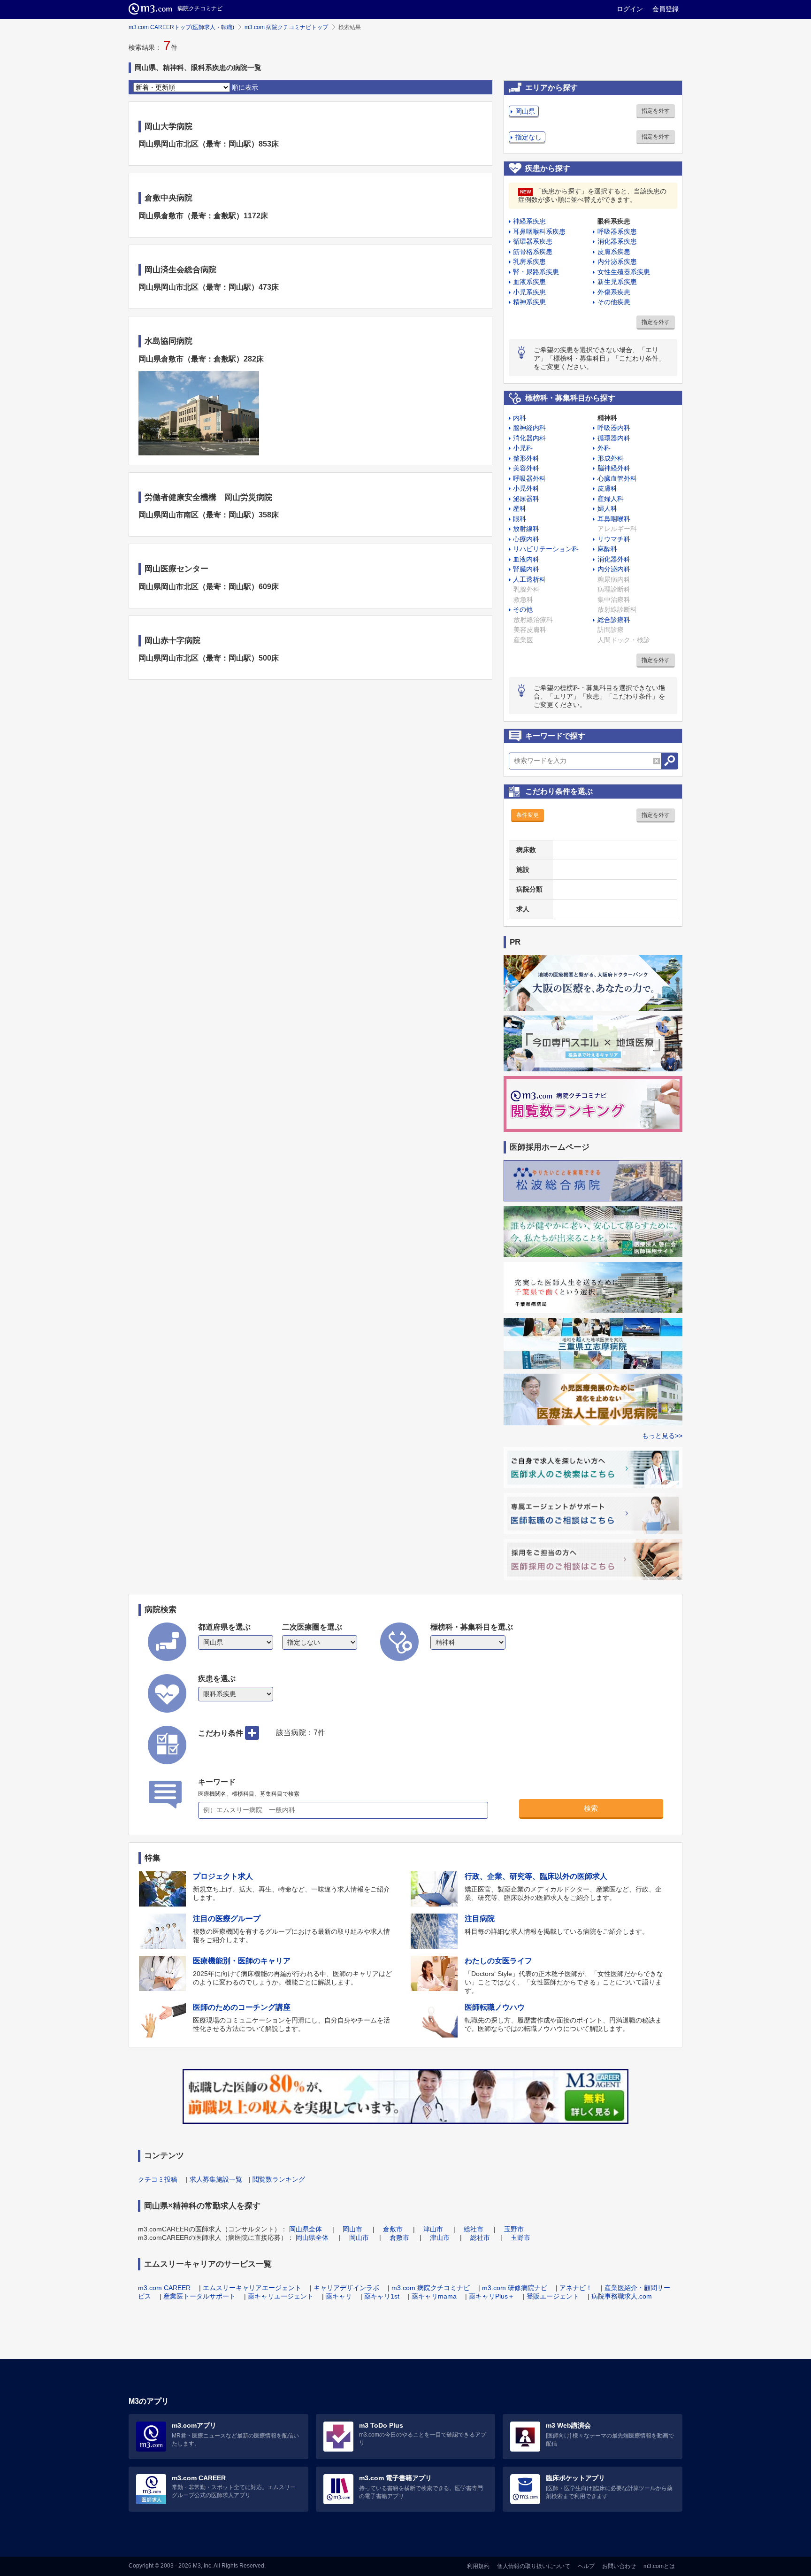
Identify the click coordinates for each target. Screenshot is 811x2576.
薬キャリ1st (382, 2296)
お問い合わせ (619, 2566)
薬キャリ (339, 2296)
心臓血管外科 (617, 478)
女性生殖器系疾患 (624, 272)
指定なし (528, 137)
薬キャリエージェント (281, 2296)
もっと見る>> (662, 1436)
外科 (604, 448)
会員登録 (666, 9)
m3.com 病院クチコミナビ (431, 2288)
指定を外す (656, 111)
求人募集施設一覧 (216, 2179)
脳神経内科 (529, 428)
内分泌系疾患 (617, 261)
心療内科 (526, 539)
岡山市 (352, 2229)
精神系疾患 (529, 302)
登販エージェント (553, 2296)
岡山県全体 (306, 2229)
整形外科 (526, 458)
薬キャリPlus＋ (492, 2296)
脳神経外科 (614, 468)
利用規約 (478, 2566)
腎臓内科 (526, 569)
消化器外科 (614, 559)
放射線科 (526, 529)
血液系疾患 (529, 282)
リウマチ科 (614, 539)
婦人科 (607, 508)
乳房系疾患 (529, 261)
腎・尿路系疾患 (536, 272)
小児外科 (526, 488)
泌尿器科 (526, 499)
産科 (520, 508)
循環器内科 (614, 438)
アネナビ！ (576, 2288)
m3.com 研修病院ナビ (515, 2288)
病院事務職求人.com (622, 2296)
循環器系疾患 (533, 241)
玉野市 (514, 2229)
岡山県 (525, 111)
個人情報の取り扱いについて (534, 2566)
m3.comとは (659, 2566)
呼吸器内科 (614, 428)
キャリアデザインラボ (346, 2288)
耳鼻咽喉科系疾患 (539, 231)
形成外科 (611, 458)
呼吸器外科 (529, 478)
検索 (591, 1808)
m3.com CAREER (164, 2288)
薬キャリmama (434, 2296)
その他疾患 (614, 302)
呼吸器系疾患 (617, 231)
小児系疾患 (529, 292)
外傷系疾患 (614, 292)
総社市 (474, 2229)
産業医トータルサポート (199, 2296)
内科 (520, 418)
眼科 (520, 519)
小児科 (523, 448)
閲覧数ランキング (279, 2179)
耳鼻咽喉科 (614, 519)
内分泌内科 (614, 569)
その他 (523, 609)
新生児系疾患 (617, 282)
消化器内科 (529, 438)
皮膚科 (607, 488)
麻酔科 (607, 549)
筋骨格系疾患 (533, 252)
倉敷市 (393, 2229)
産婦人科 (611, 499)
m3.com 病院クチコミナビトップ (286, 27)
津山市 (433, 2229)
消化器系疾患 (617, 241)
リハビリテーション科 (546, 549)
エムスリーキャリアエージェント (252, 2288)
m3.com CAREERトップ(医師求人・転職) (181, 27)
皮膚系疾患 (614, 252)
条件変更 (528, 815)
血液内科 (526, 559)
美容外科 (526, 468)
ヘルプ (586, 2566)
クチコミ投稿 (158, 2179)
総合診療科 (614, 620)
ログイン (630, 9)
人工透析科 (529, 579)
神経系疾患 (529, 221)
